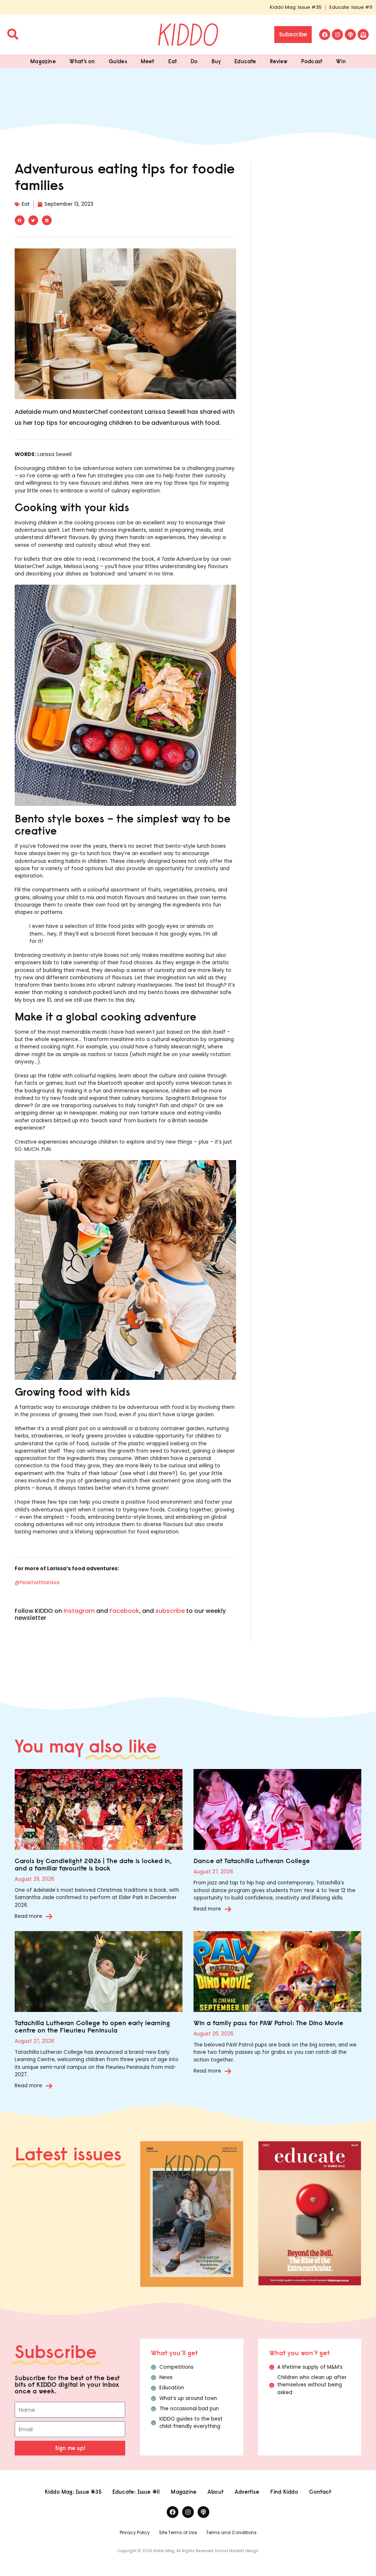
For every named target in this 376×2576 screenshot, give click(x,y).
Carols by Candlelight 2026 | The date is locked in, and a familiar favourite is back (93, 1864)
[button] (20, 220)
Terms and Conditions (231, 2532)
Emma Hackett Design (237, 2551)
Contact (320, 2492)
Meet (148, 61)
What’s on (82, 61)
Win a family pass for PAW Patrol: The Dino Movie (268, 2023)
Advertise (247, 2492)
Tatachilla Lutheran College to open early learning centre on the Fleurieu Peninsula (92, 2026)
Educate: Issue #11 (351, 7)
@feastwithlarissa (37, 1583)
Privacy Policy (135, 2532)
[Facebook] (325, 35)
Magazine (43, 61)
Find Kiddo (284, 2492)
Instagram (79, 1611)
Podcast (312, 61)
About (216, 2492)
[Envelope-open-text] (363, 35)
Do (194, 61)
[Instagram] (337, 35)
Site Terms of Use (178, 2532)
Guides (118, 61)
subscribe (170, 1611)
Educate (245, 61)
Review (279, 61)
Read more (28, 1916)
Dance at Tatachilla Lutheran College (252, 1861)
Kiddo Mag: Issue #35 (296, 7)
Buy (216, 61)
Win (341, 61)
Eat (173, 61)
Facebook (124, 1611)
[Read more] (49, 1916)
